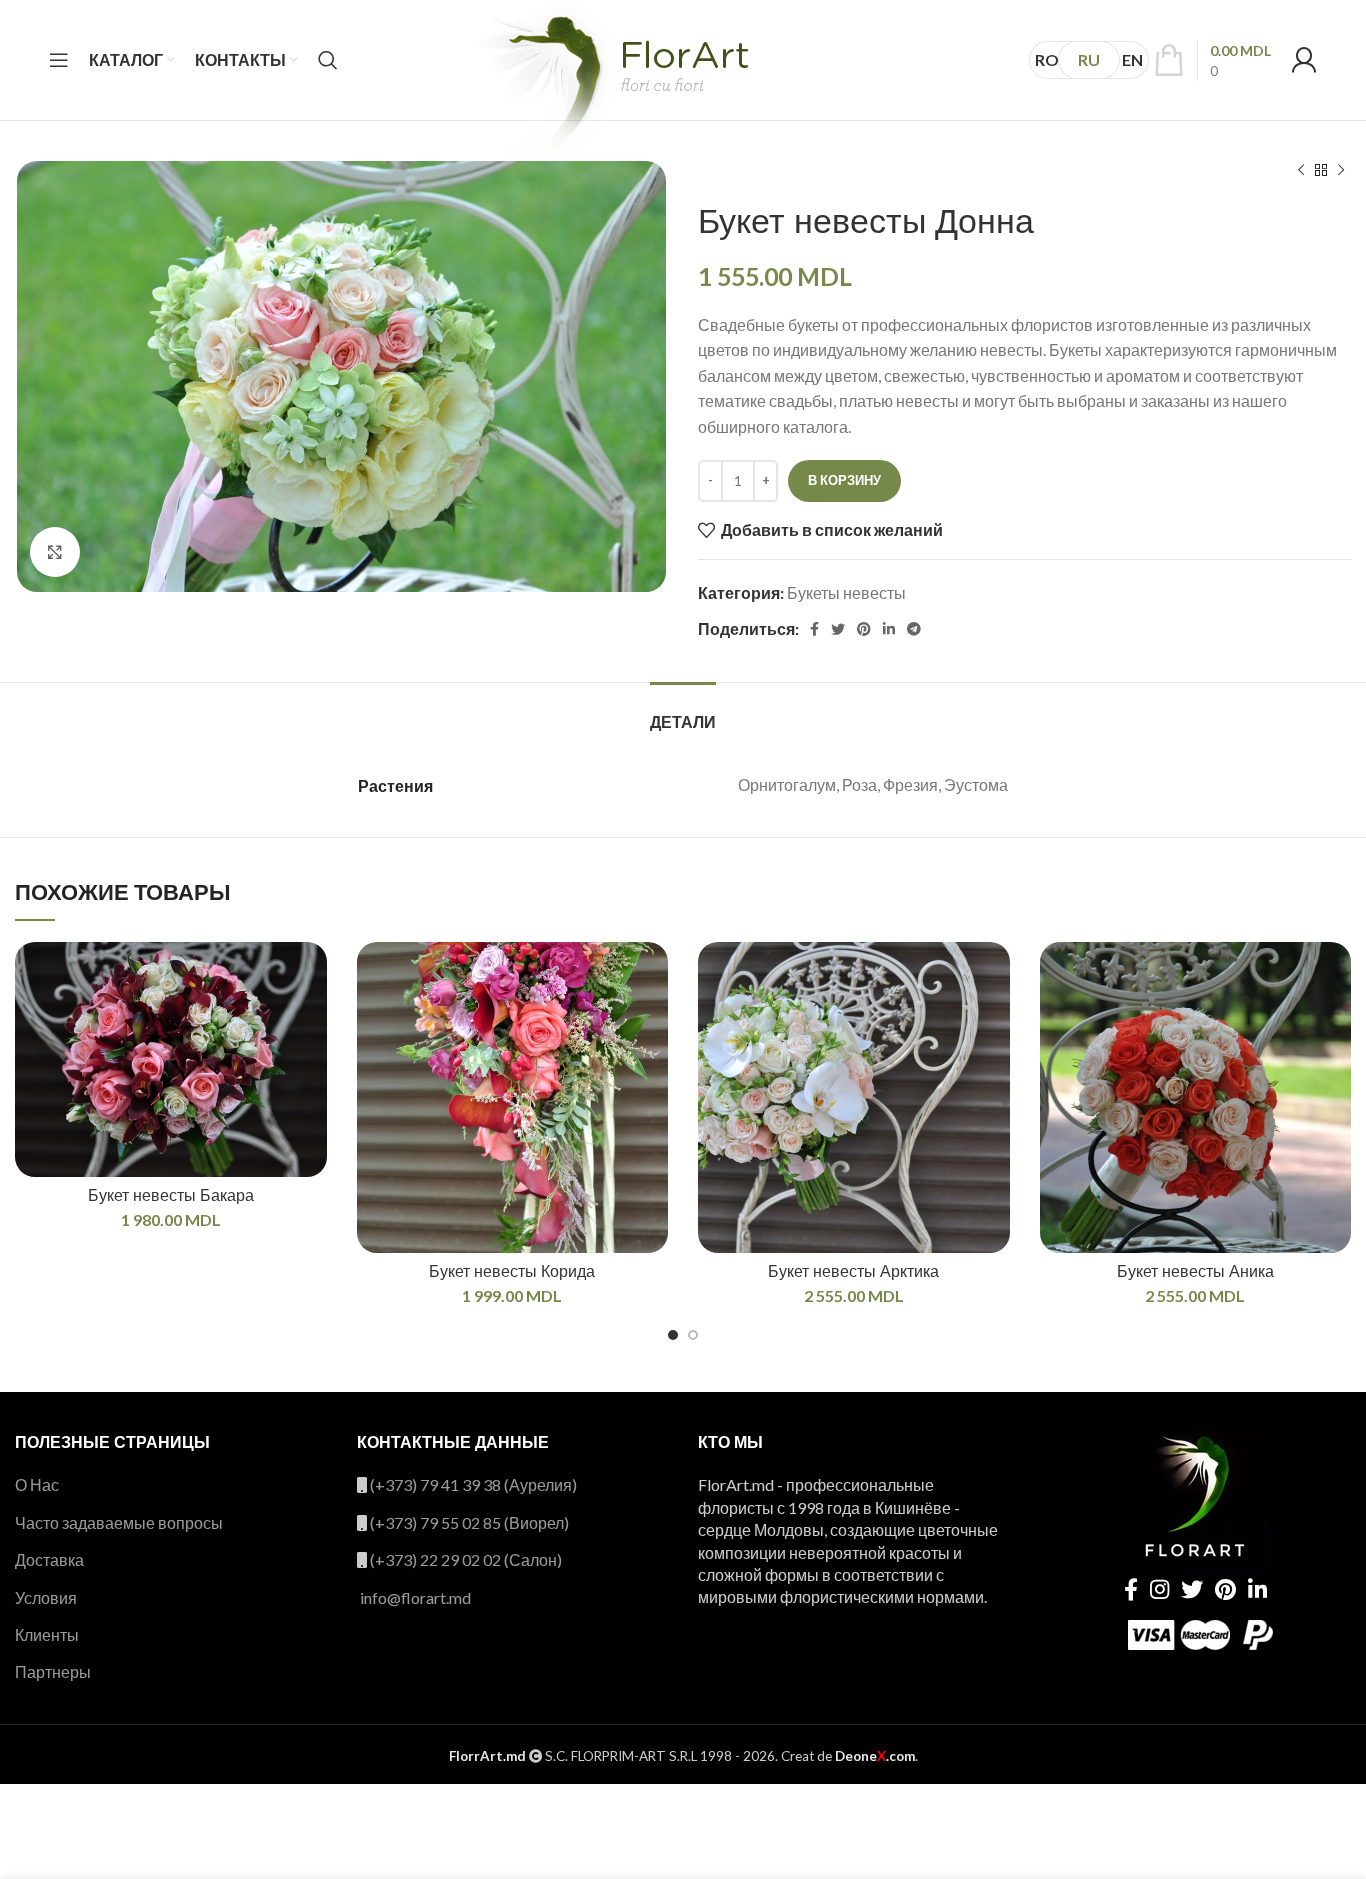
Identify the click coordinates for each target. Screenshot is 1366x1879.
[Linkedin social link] (889, 629)
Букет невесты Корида (512, 1271)
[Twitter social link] (838, 629)
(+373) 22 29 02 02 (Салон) (466, 1559)
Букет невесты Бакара (171, 1195)
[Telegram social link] (914, 629)
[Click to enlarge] (55, 552)
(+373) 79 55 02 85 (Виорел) (469, 1522)
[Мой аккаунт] (1304, 60)
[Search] (328, 60)
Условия (46, 1597)
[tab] (683, 712)
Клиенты (47, 1634)
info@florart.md (415, 1597)
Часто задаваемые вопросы (119, 1522)
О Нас (37, 1484)
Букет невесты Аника (1195, 1271)
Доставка (49, 1559)
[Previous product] (1301, 171)
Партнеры (53, 1671)
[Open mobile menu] (59, 60)
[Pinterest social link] (864, 629)
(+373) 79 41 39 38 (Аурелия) (473, 1484)
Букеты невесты (846, 592)
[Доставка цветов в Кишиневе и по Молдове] (609, 91)
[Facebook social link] (814, 629)
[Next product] (1341, 171)
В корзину (844, 480)
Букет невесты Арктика (853, 1271)
